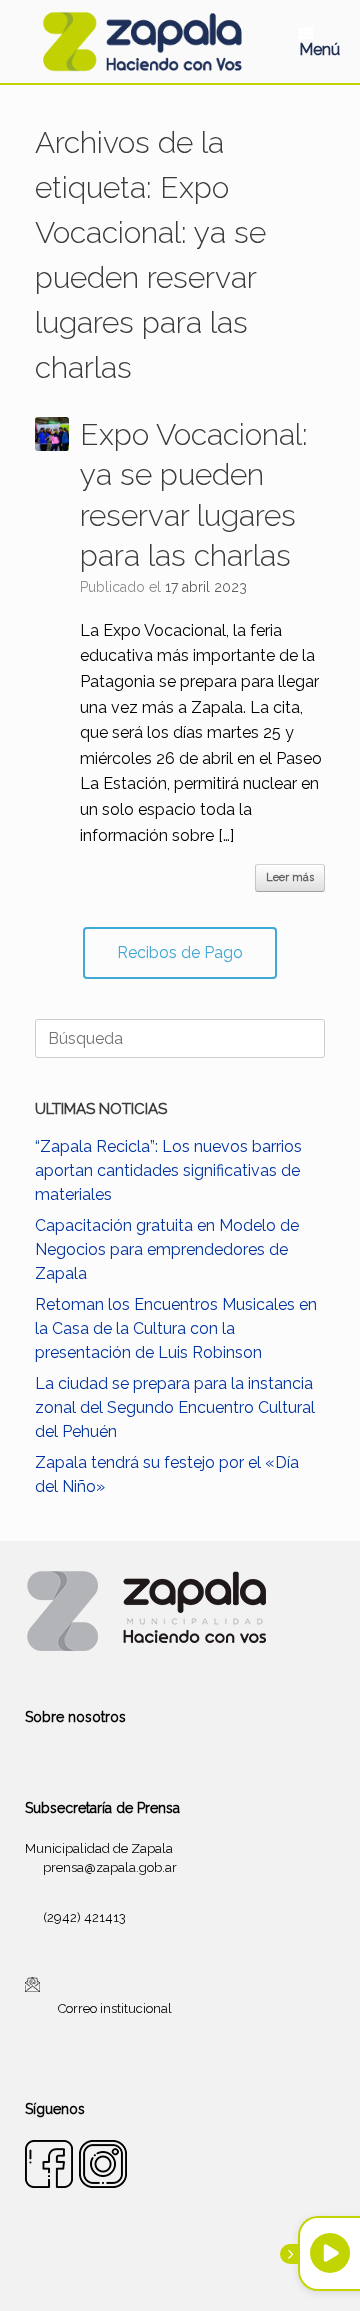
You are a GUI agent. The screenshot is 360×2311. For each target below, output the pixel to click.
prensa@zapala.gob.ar (110, 1867)
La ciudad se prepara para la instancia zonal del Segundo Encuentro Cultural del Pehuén (175, 1407)
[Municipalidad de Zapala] (142, 41)
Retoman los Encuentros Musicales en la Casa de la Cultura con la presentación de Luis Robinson (176, 1328)
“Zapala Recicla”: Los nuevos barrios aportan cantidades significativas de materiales (168, 1170)
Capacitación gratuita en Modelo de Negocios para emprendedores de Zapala (167, 1249)
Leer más (290, 877)
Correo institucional (115, 2008)
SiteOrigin (204, 2272)
